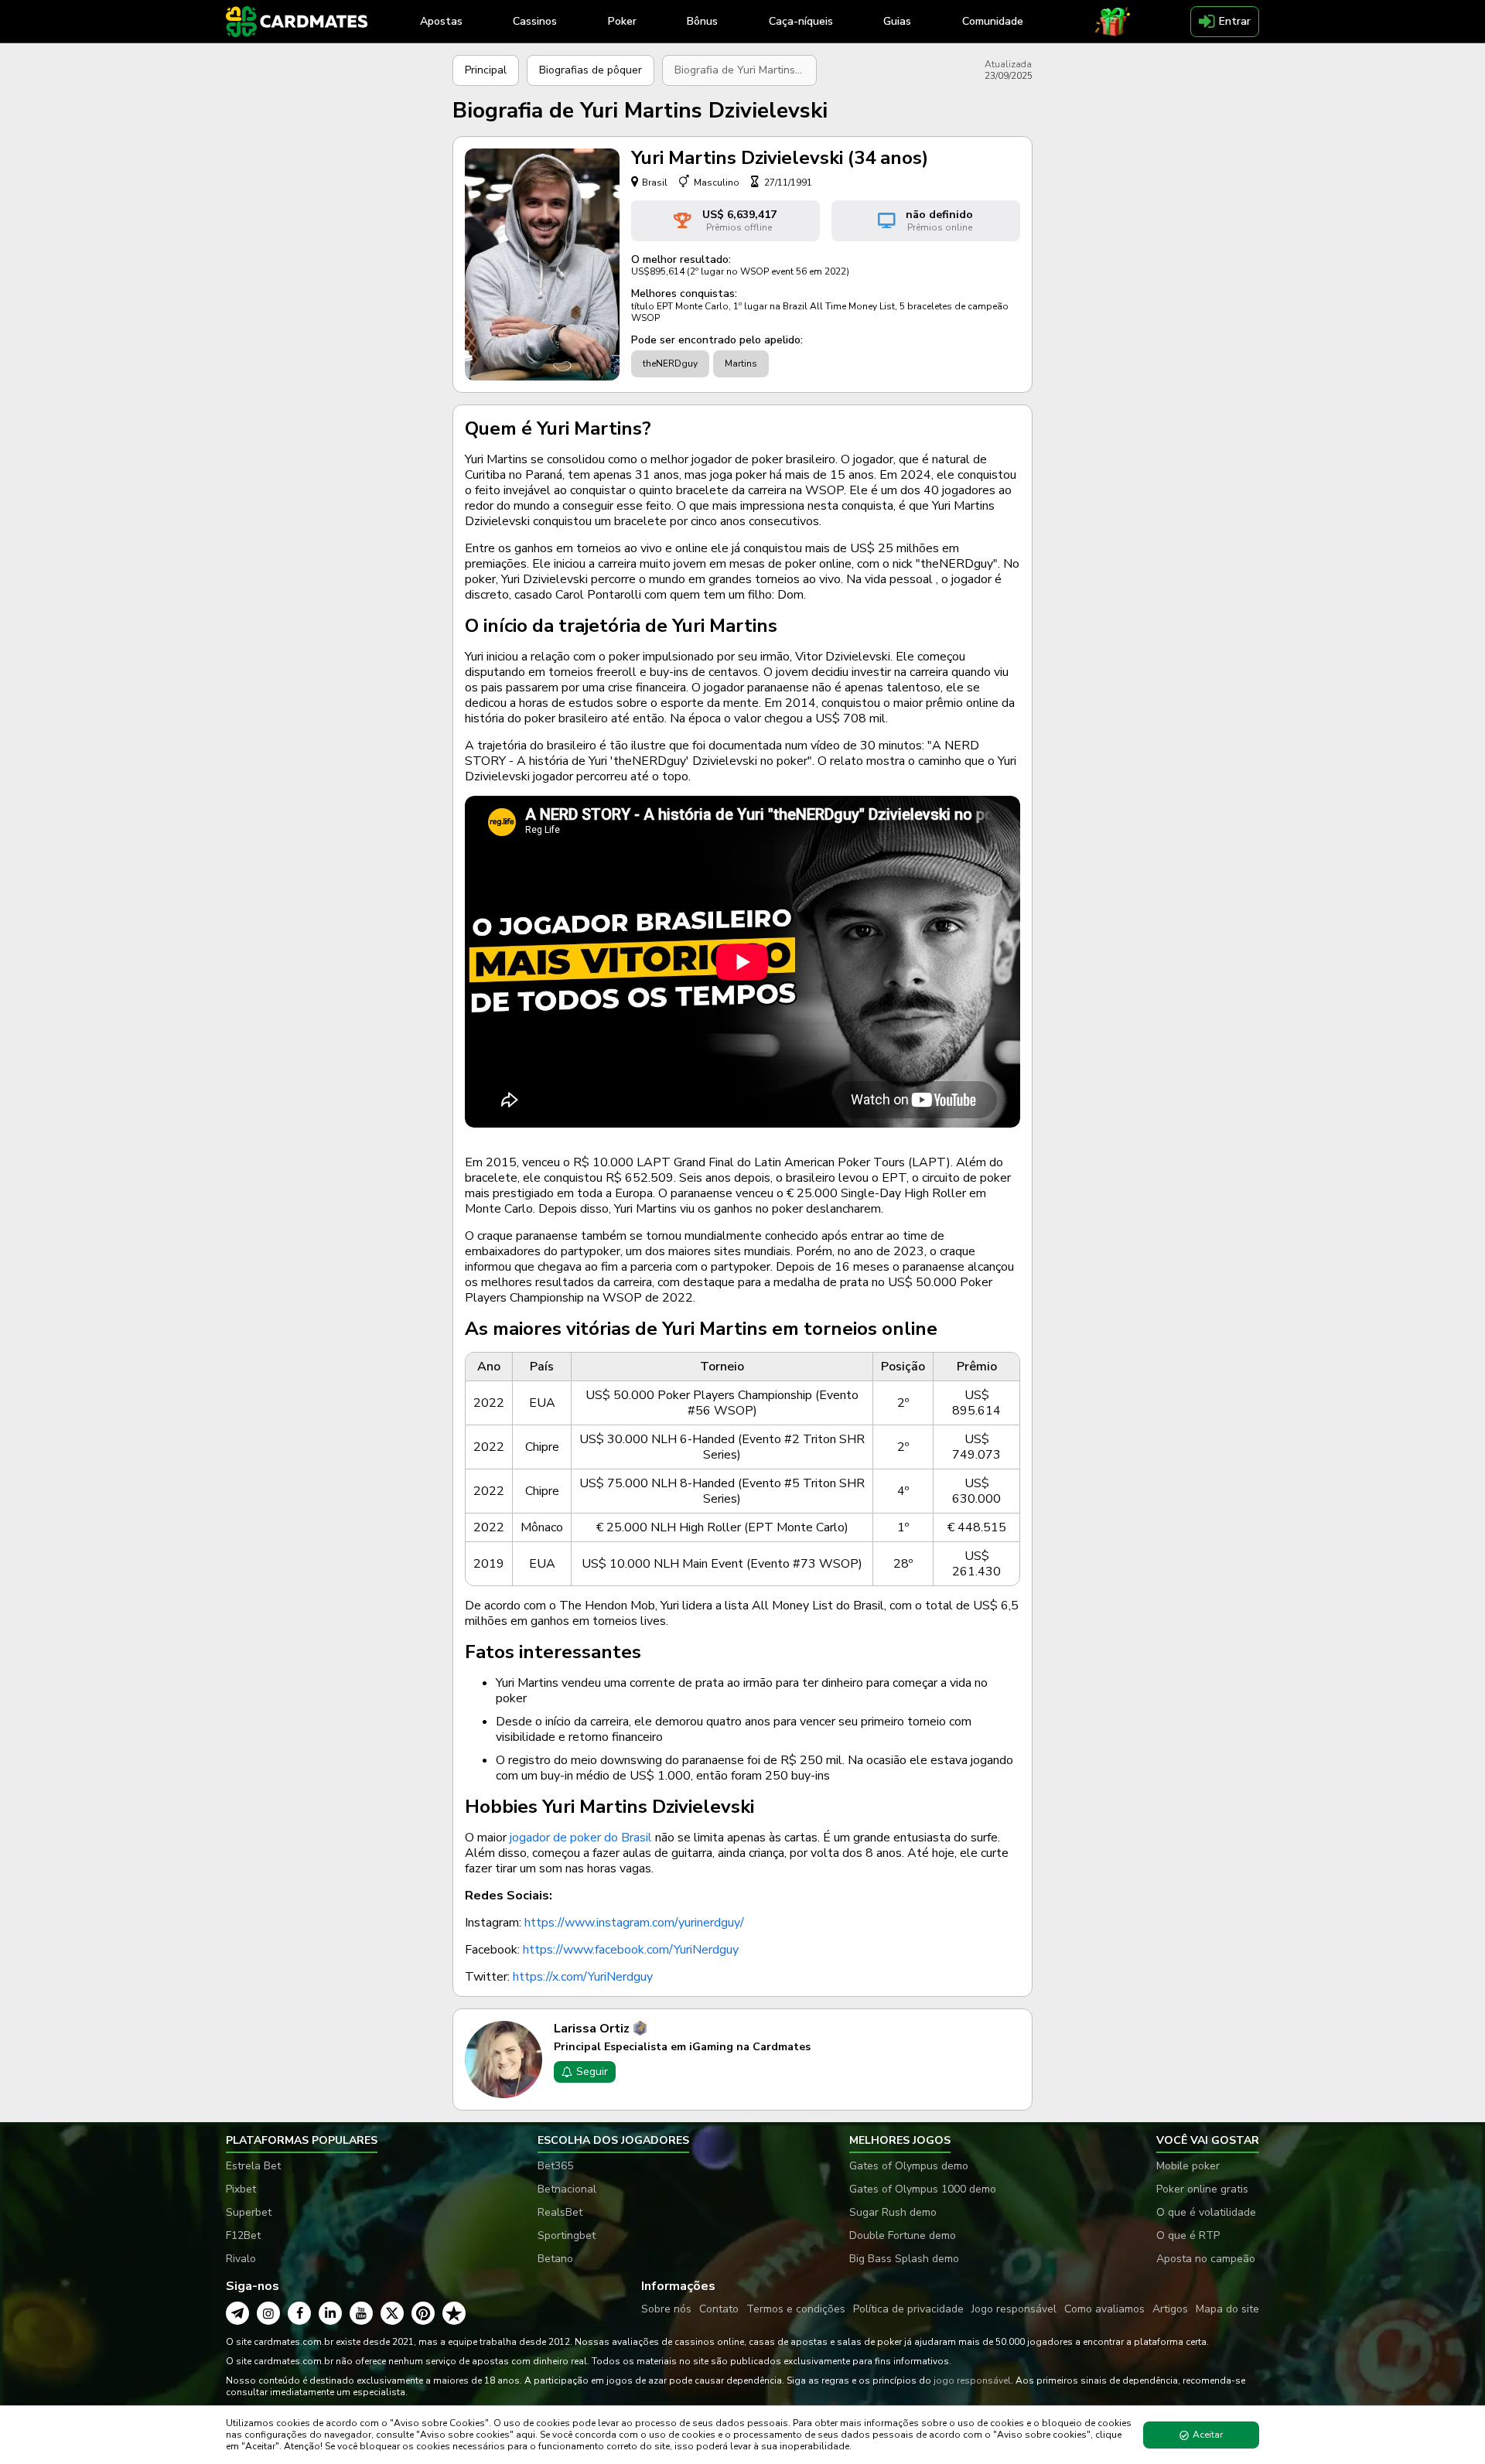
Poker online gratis (1202, 2189)
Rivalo (241, 2259)
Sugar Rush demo (893, 2212)
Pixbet (241, 2189)
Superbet (249, 2212)
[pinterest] (423, 2313)
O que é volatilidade (1206, 2212)
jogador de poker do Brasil (581, 1838)
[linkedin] (330, 2313)
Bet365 (555, 2166)
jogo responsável (972, 2380)
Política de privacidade (908, 2309)
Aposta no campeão (1206, 2259)
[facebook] (299, 2313)
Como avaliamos (1104, 2309)
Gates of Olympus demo (909, 2166)
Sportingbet (567, 2235)
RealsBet (560, 2212)
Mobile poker (1188, 2166)
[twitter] (392, 2313)
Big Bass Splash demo (904, 2259)
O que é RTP (1188, 2235)
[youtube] (361, 2313)
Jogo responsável (1014, 2309)
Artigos (1170, 2309)
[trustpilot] (454, 2313)
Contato (719, 2309)
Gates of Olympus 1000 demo (923, 2189)
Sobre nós (666, 2309)
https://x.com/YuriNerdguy (583, 1977)
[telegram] (237, 2313)
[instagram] (268, 2313)
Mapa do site (1227, 2309)
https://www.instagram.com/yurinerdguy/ (634, 1923)
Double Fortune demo (903, 2235)
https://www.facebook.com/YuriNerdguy (631, 1950)
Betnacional (567, 2189)
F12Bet (243, 2235)
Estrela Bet (253, 2166)
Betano (555, 2259)
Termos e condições (796, 2309)
